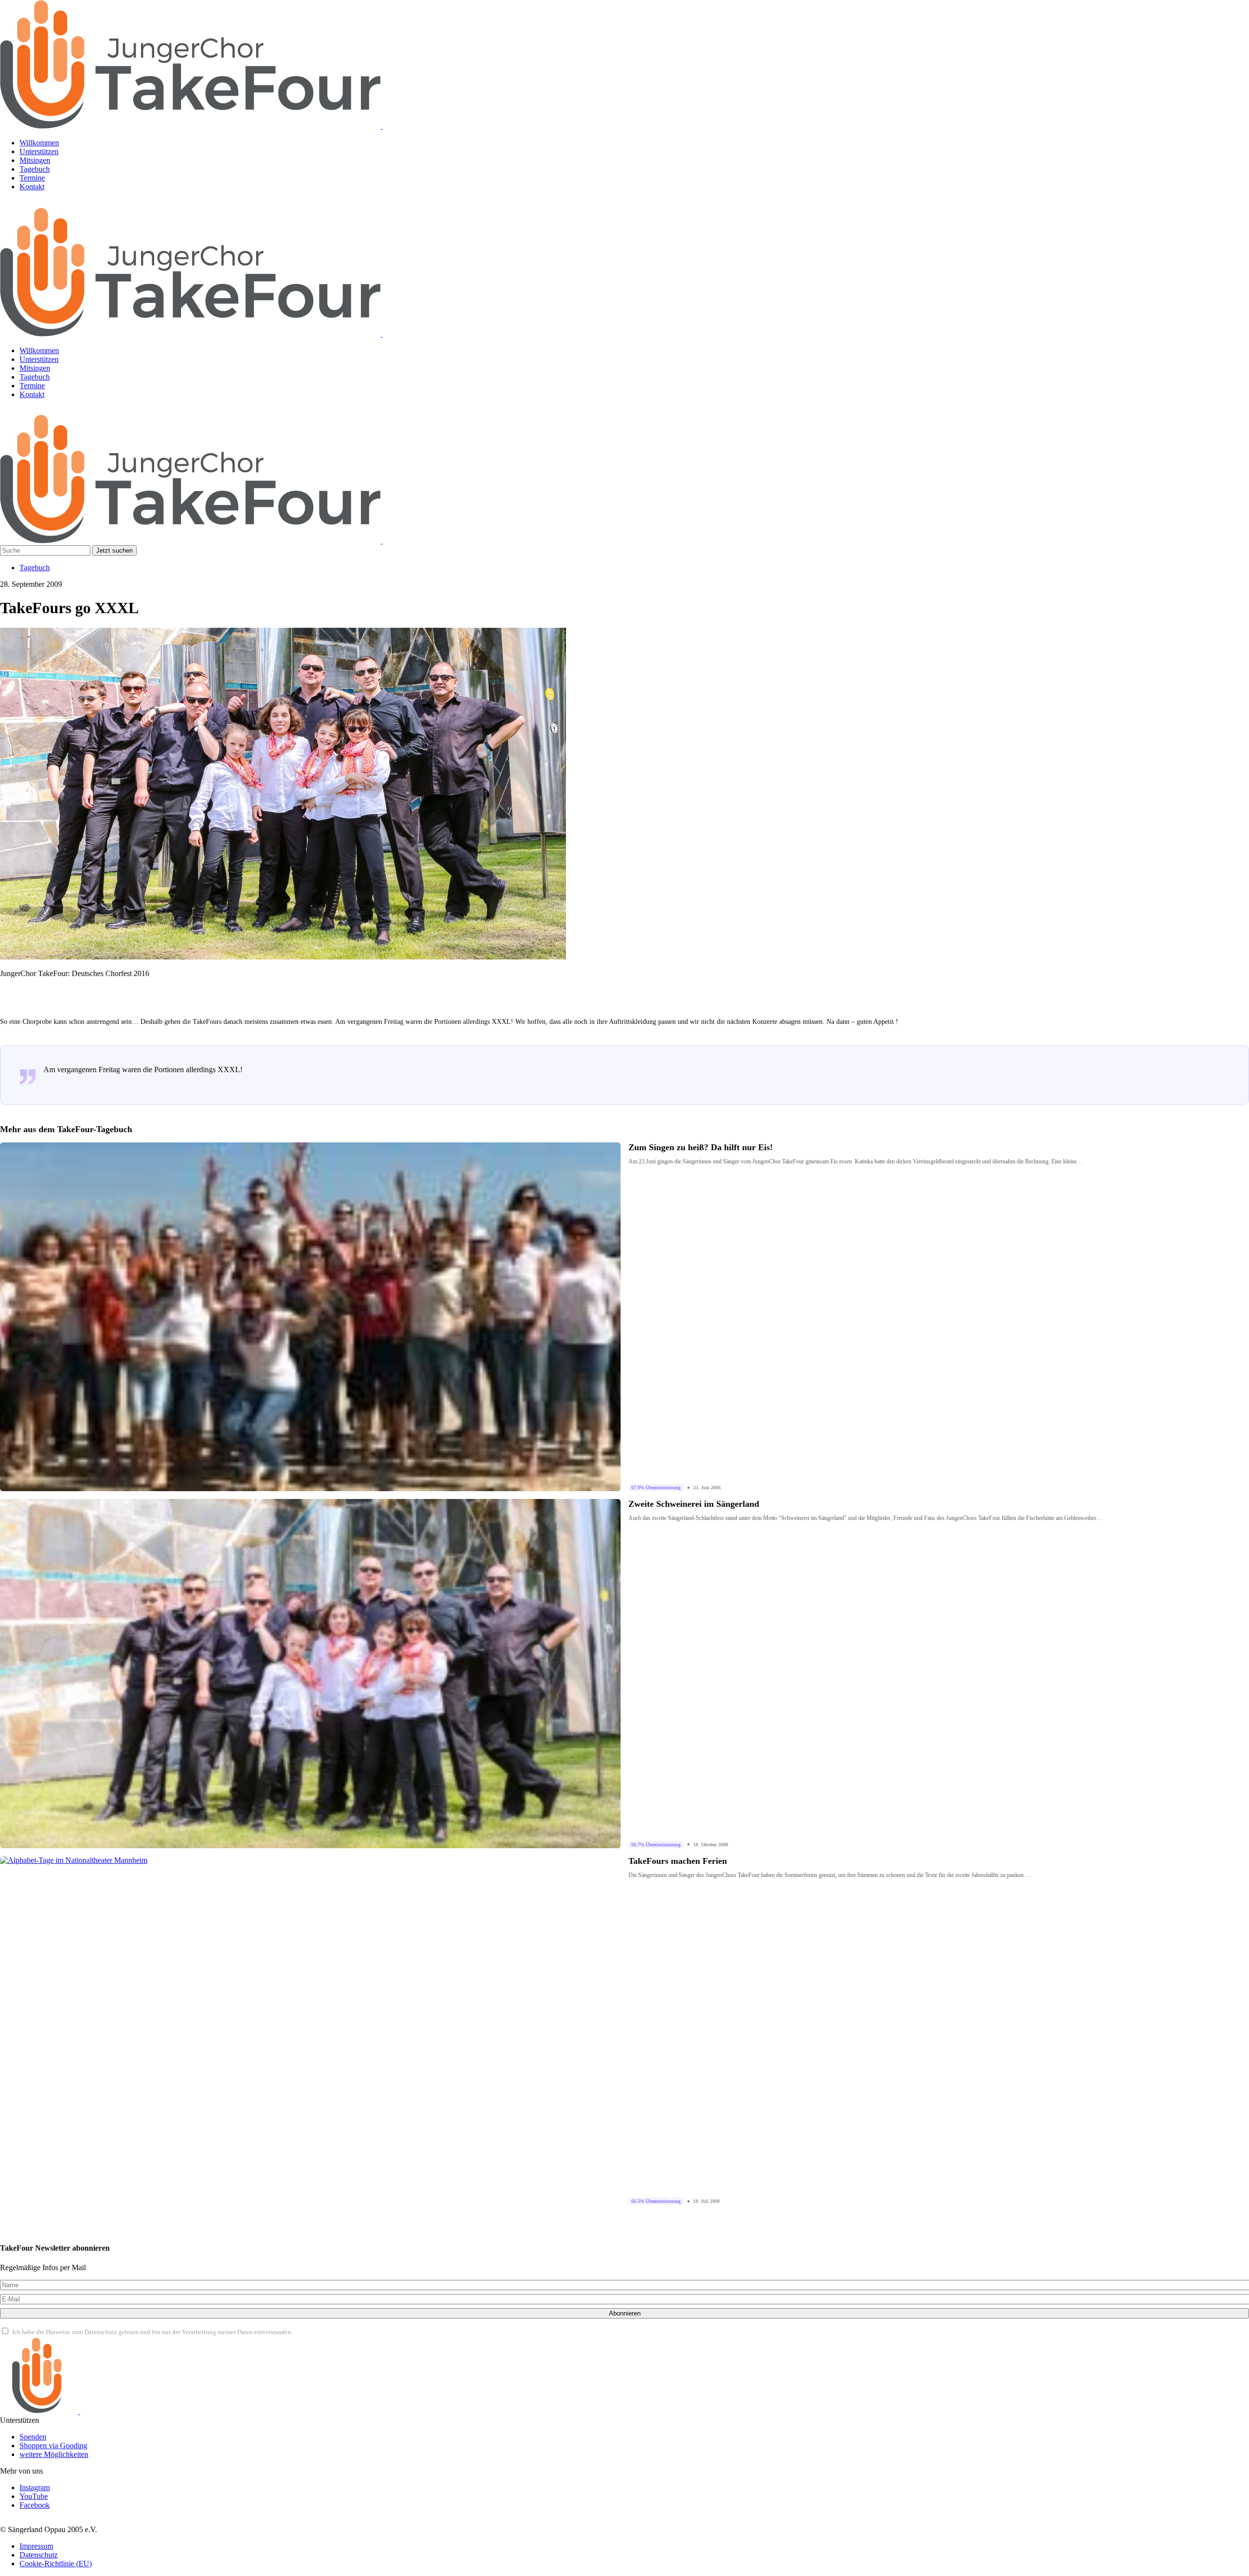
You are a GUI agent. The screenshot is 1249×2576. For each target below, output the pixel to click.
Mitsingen (35, 160)
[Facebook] (62, 203)
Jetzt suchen (114, 550)
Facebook (35, 2505)
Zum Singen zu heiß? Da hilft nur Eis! (701, 1147)
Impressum (36, 2546)
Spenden (33, 2437)
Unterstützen (39, 151)
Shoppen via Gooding (53, 2446)
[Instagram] (12, 203)
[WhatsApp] (37, 411)
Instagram (35, 2487)
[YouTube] (37, 203)
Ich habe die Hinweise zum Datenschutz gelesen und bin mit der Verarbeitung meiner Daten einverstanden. (152, 2332)
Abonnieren (625, 2313)
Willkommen (39, 143)
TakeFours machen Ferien (678, 1861)
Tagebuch (35, 169)
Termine (32, 178)
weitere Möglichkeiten (54, 2454)
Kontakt (32, 187)
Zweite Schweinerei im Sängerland (694, 1504)
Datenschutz (39, 2555)
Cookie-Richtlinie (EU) (56, 2564)
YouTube (34, 2496)
